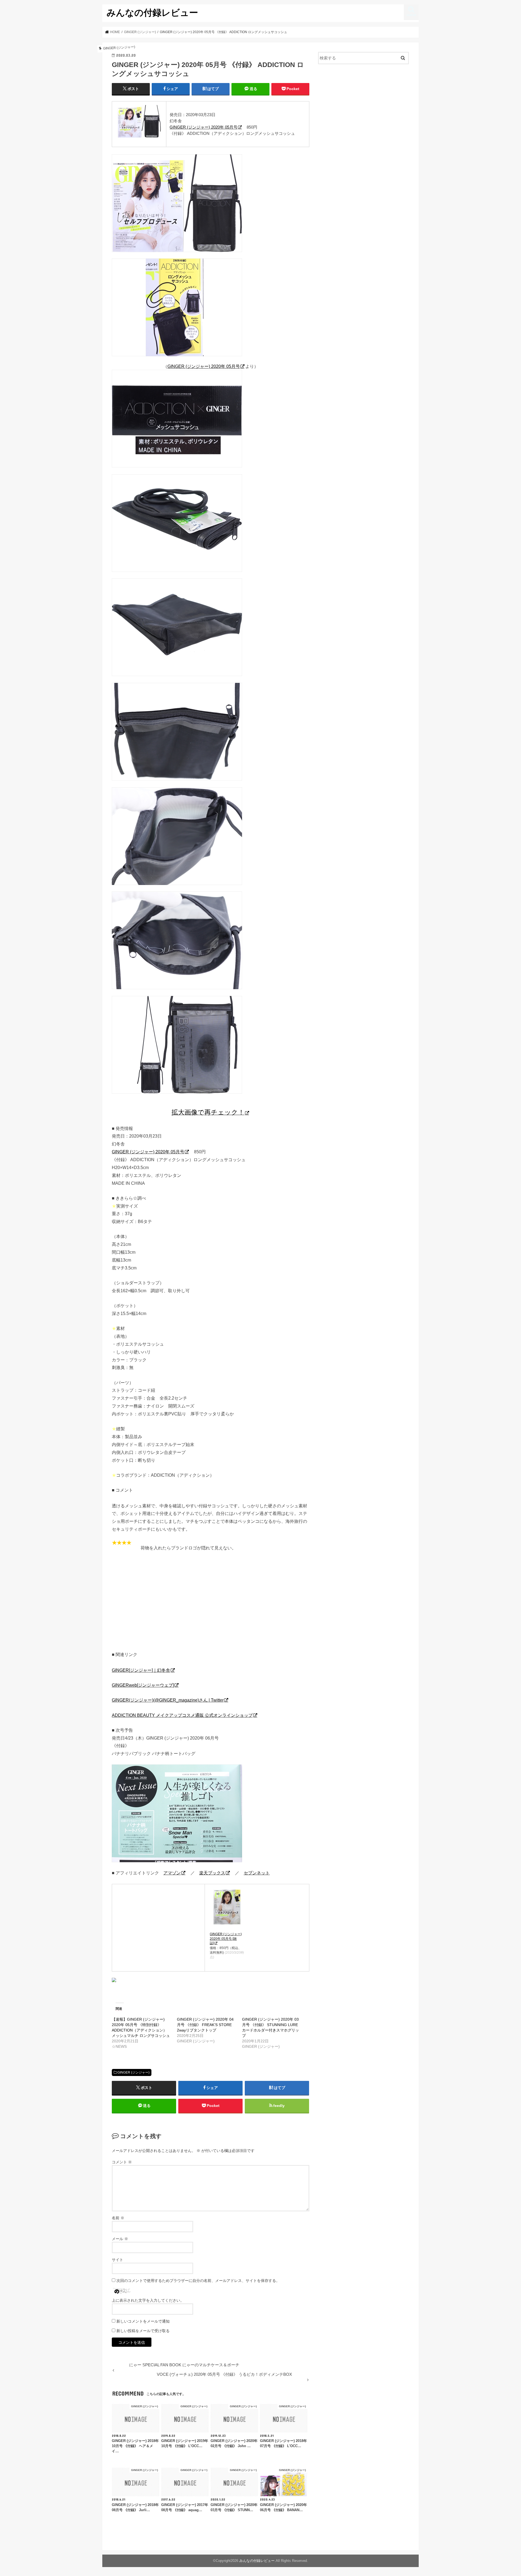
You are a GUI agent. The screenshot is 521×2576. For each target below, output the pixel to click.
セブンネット (257, 1873)
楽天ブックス (212, 1873)
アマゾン (172, 1873)
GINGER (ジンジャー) (134, 2072)
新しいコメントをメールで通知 (143, 2321)
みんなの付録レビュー (152, 12)
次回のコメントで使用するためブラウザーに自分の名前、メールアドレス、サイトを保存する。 (198, 2281)
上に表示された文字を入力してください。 (148, 2300)
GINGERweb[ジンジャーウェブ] (143, 1685)
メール (120, 2239)
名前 (118, 2218)
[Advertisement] (211, 1604)
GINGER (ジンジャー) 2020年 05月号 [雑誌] (226, 1939)
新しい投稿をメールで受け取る (143, 2331)
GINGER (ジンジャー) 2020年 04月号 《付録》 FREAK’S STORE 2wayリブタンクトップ (205, 2025)
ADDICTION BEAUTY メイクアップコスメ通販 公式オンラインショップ (182, 1715)
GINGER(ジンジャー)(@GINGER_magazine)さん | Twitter (168, 1700)
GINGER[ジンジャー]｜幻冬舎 (141, 1670)
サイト (117, 2260)
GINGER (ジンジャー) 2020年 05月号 (204, 127)
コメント (122, 2162)
